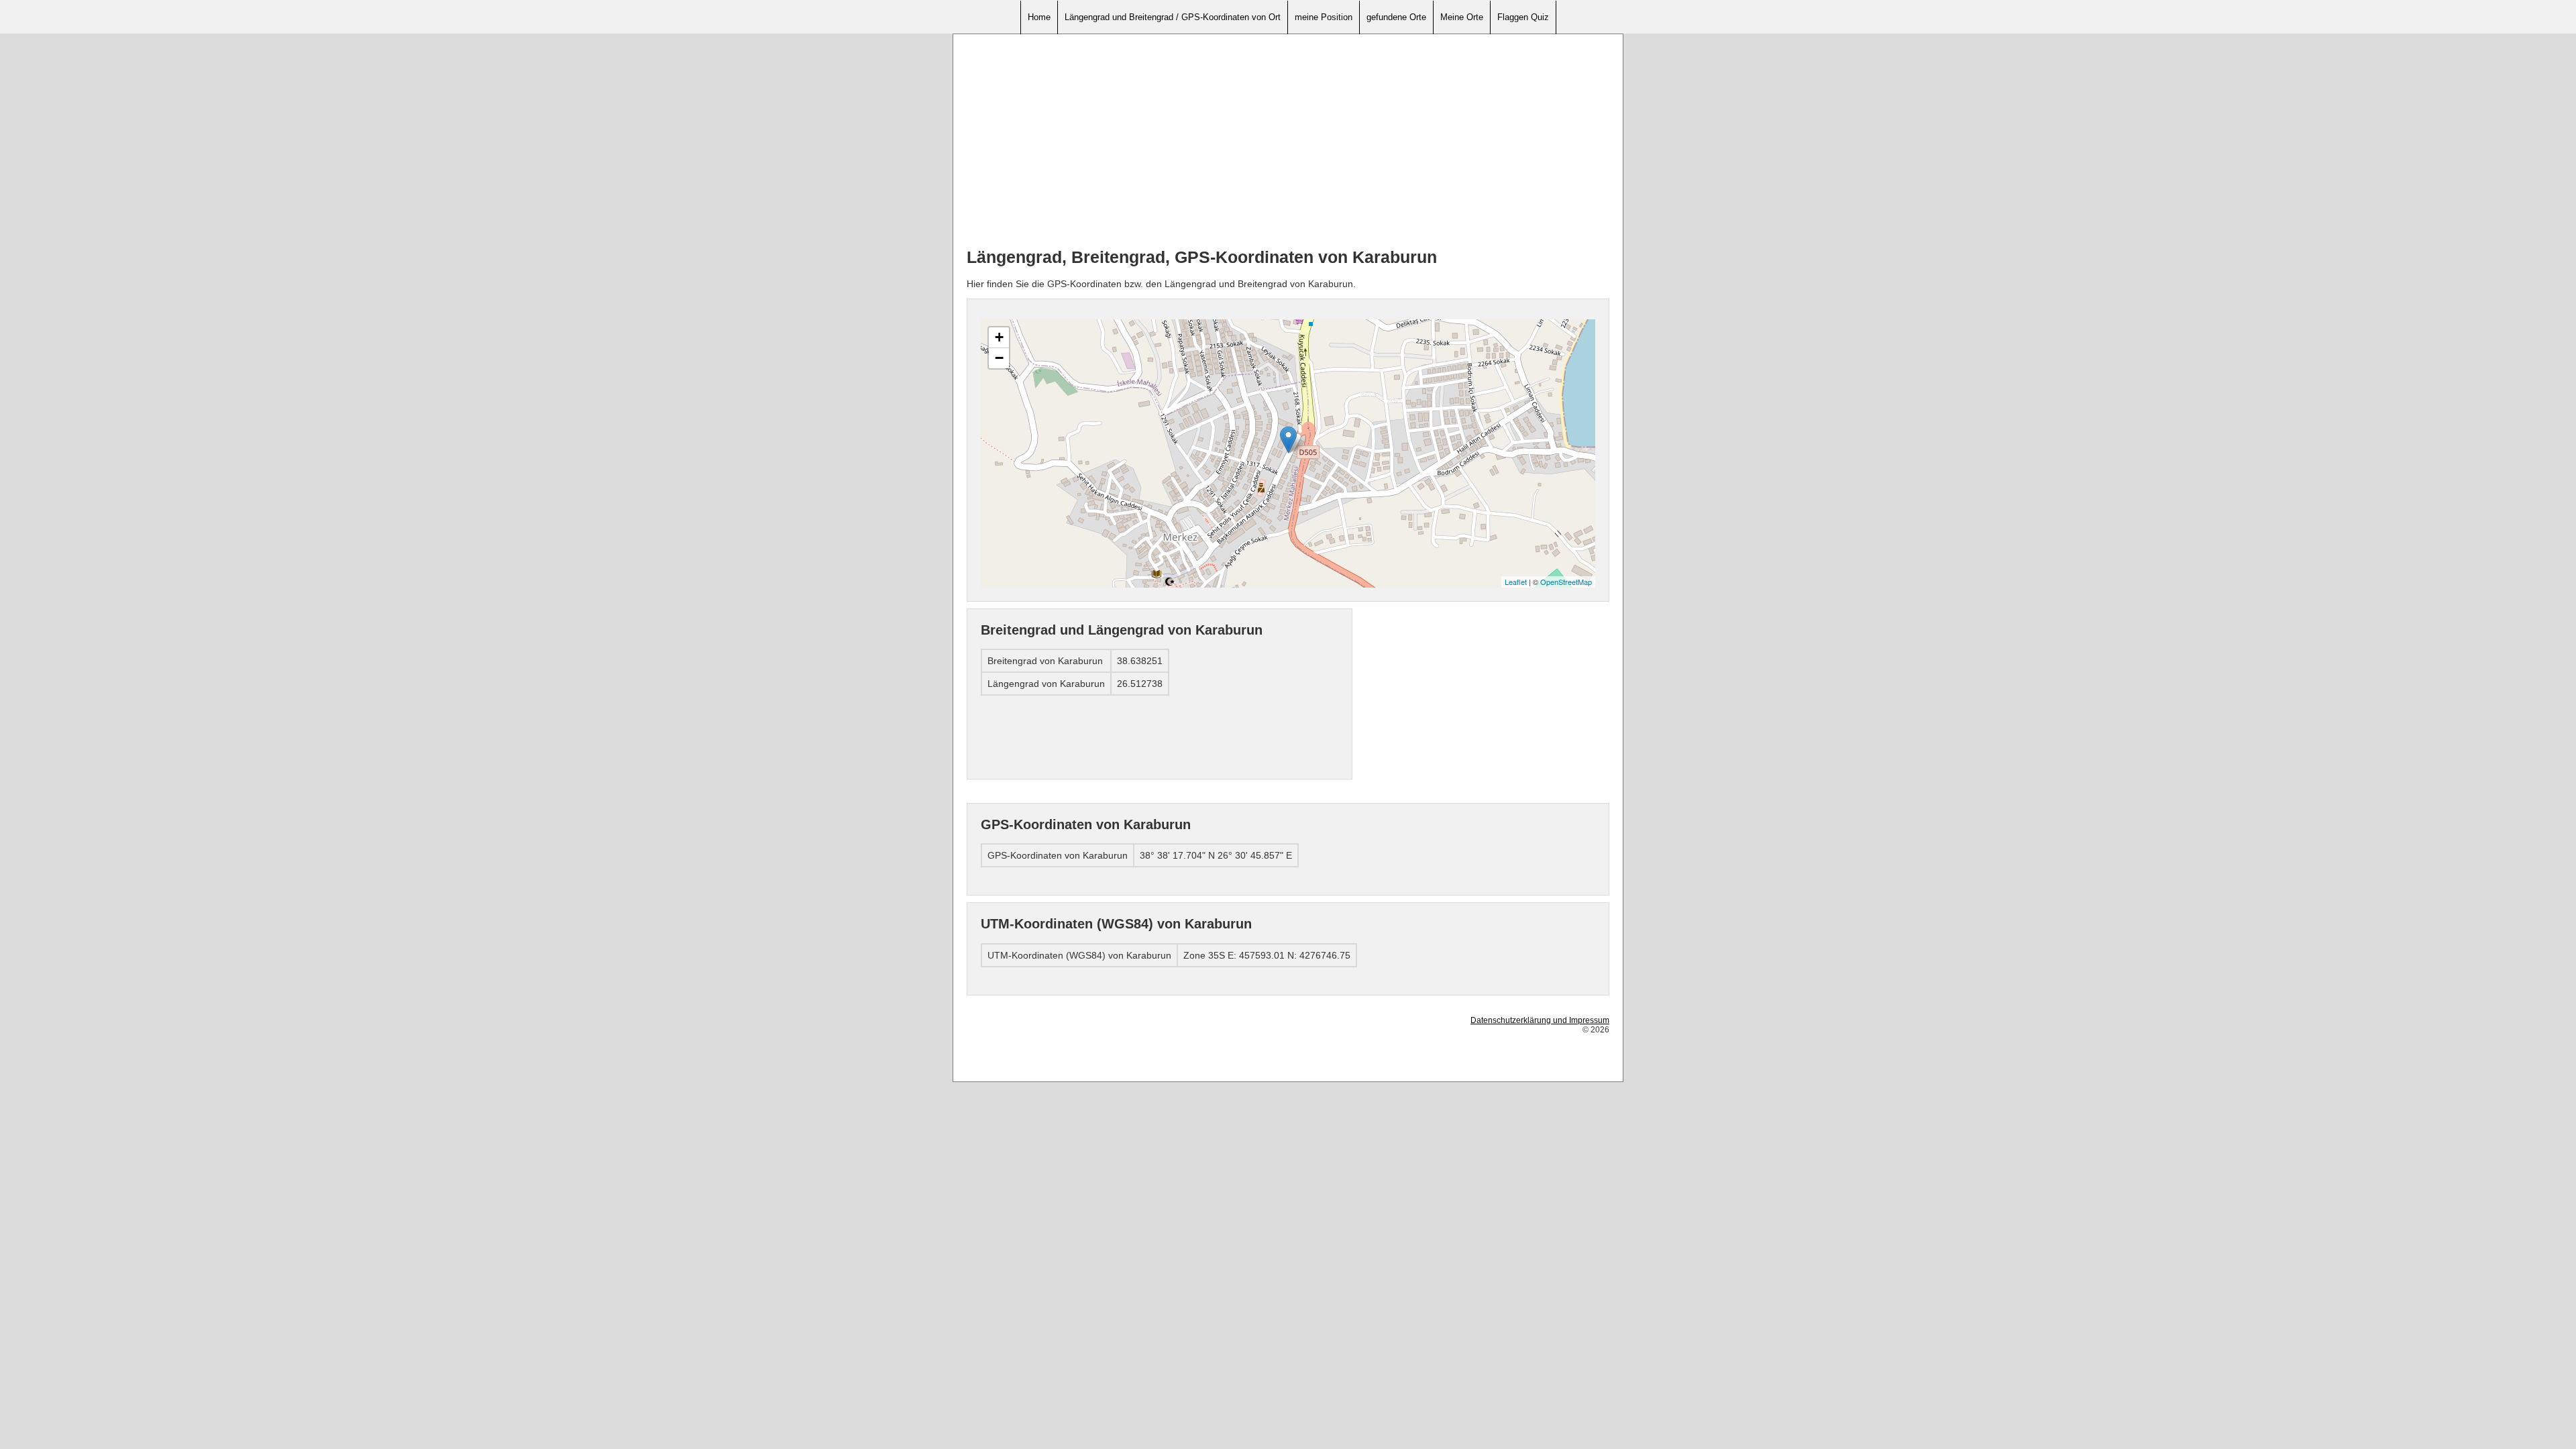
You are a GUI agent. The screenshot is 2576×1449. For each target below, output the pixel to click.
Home (1039, 17)
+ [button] (999, 337)
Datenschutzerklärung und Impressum (1540, 1020)
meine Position (1324, 17)
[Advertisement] (1288, 142)
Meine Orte (1462, 17)
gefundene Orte (1396, 17)
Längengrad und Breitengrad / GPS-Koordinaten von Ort (1173, 17)
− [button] (999, 358)
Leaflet (1516, 582)
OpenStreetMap (1566, 582)
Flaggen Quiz (1523, 17)
